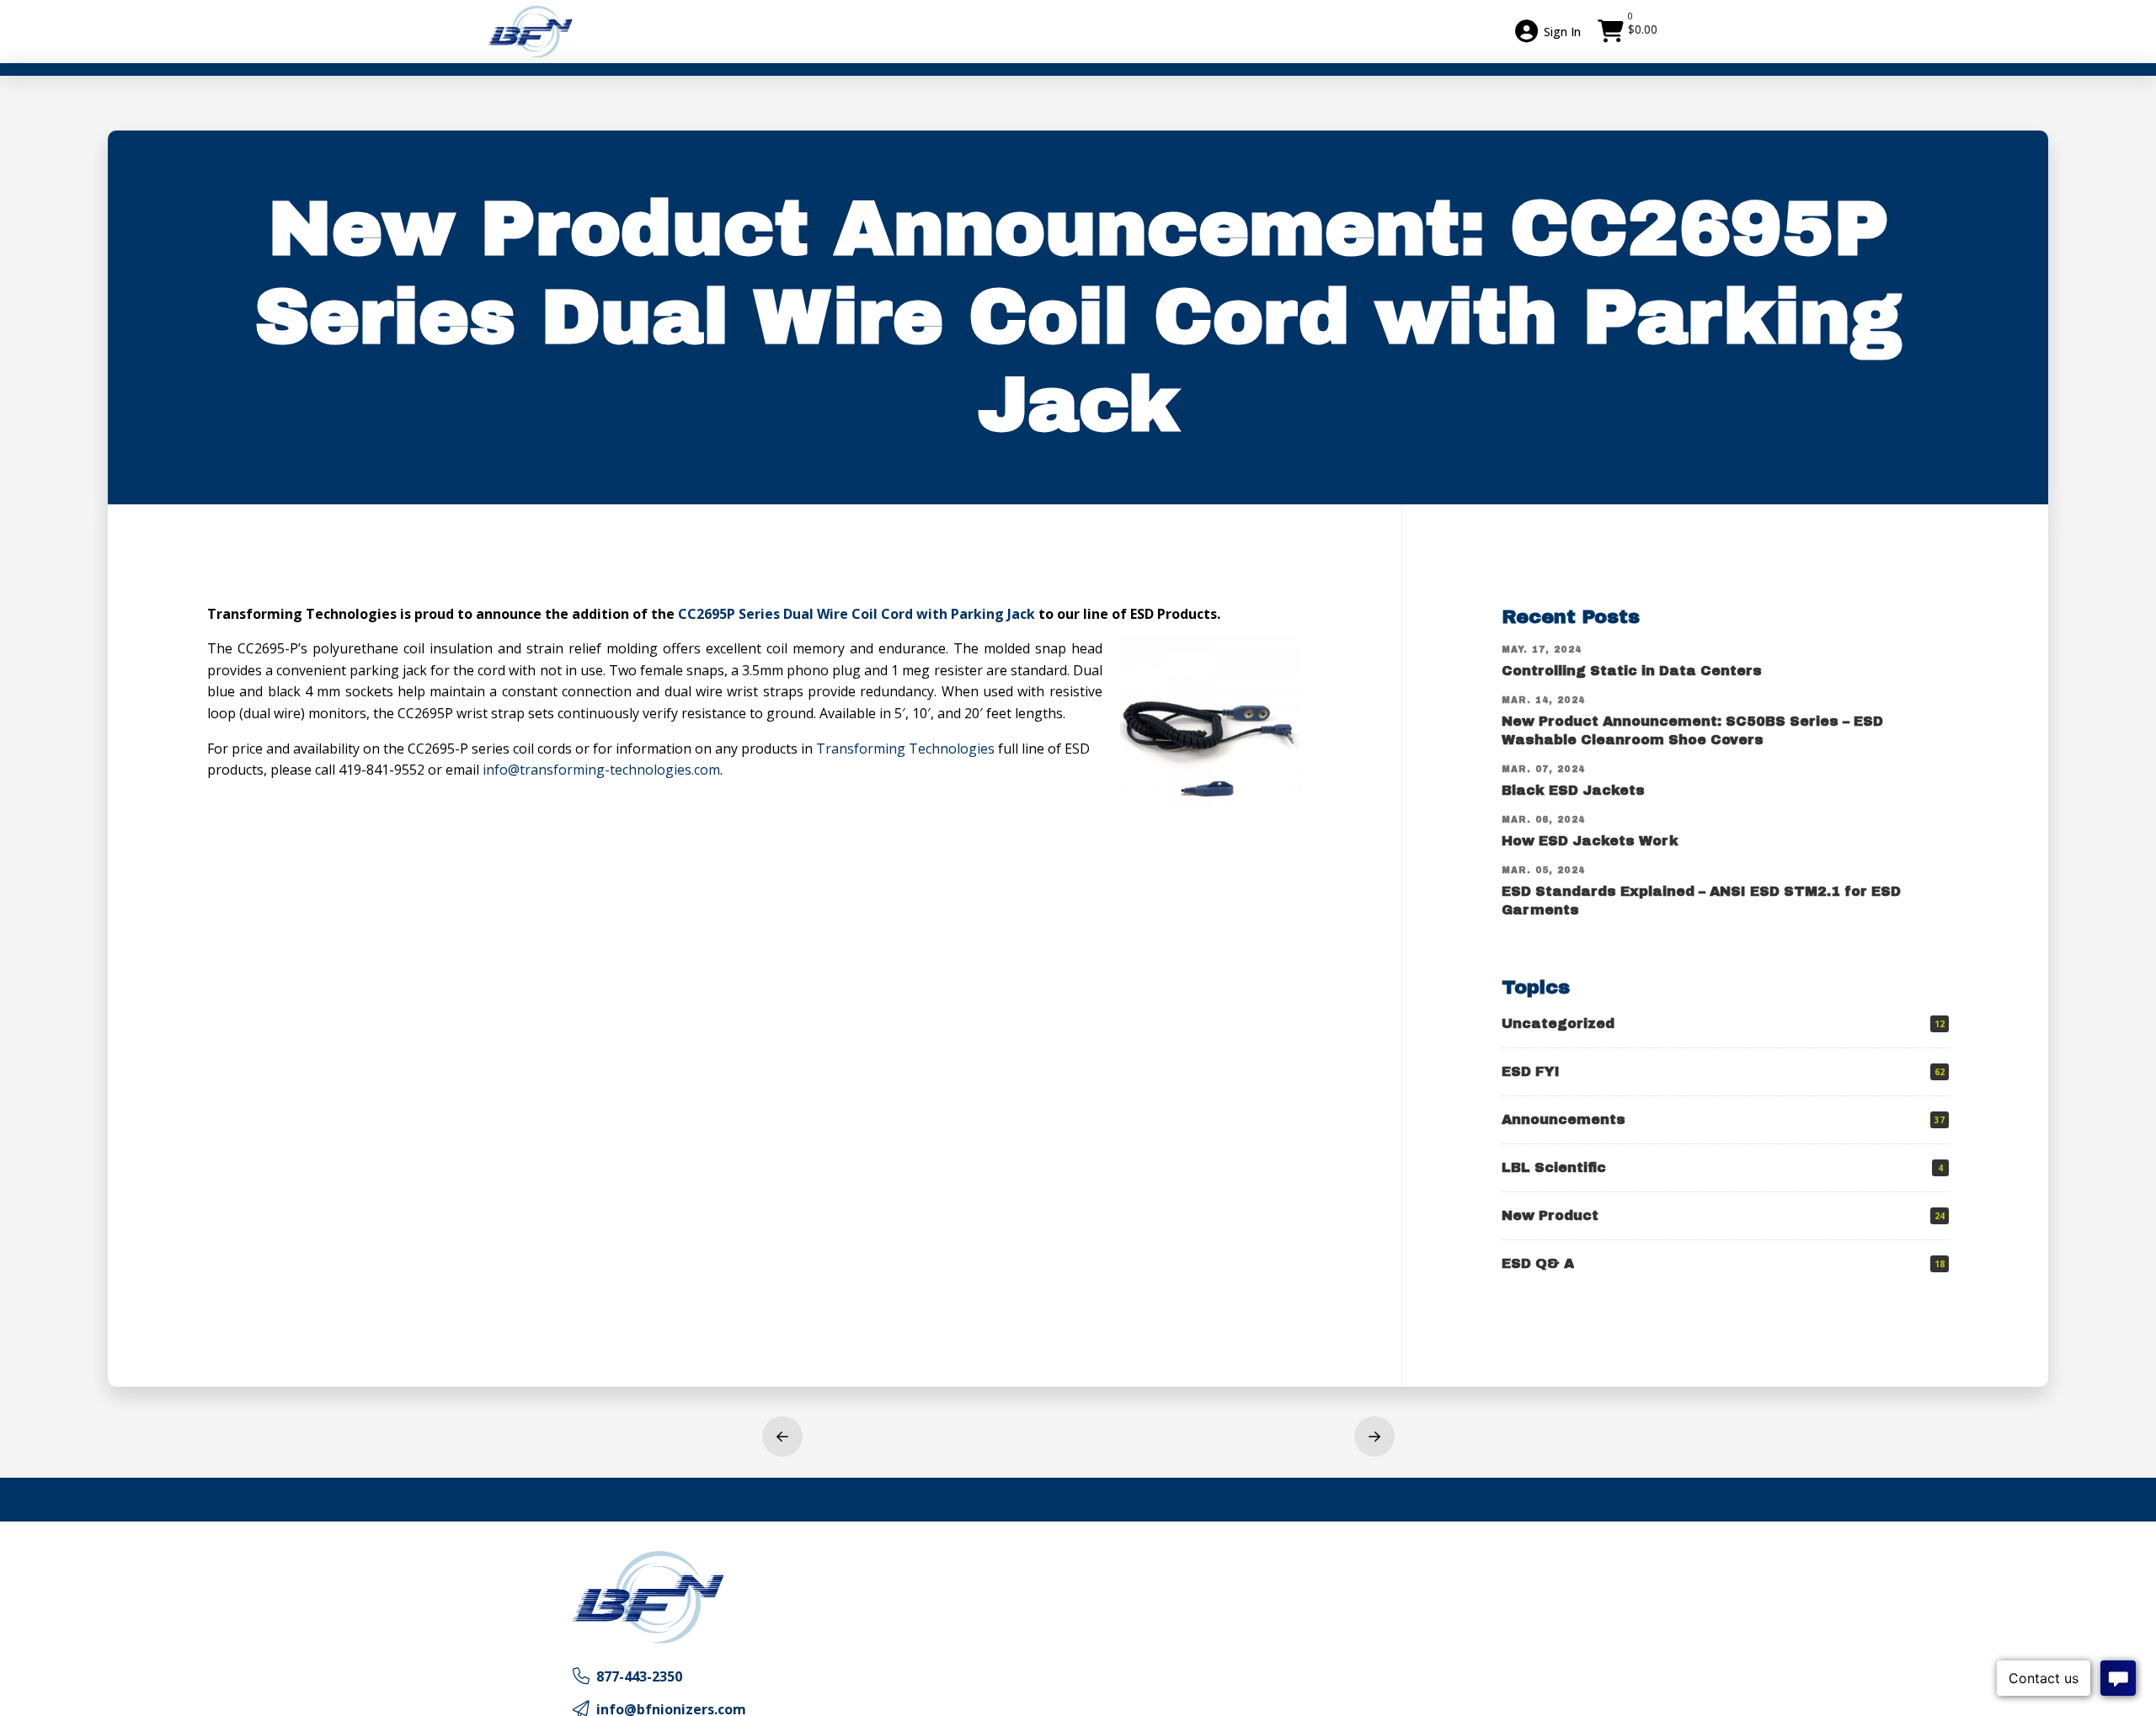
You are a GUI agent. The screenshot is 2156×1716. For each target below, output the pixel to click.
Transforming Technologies (905, 749)
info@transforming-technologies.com (601, 770)
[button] (1630, 31)
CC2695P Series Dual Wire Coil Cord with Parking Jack (857, 614)
